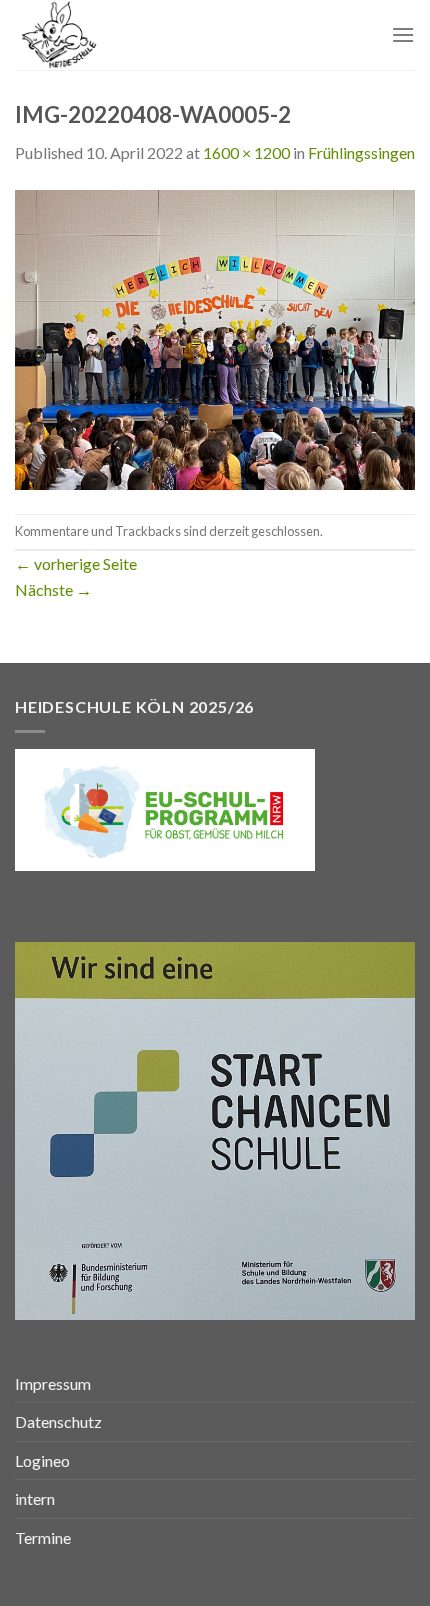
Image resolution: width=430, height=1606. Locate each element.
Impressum (53, 1383)
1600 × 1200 (246, 152)
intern (35, 1498)
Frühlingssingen (361, 152)
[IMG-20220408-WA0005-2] (215, 337)
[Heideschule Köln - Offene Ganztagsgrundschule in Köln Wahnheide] (117, 35)
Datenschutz (58, 1421)
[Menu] (403, 34)
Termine (43, 1537)
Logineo (42, 1460)
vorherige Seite (76, 563)
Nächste (53, 589)
